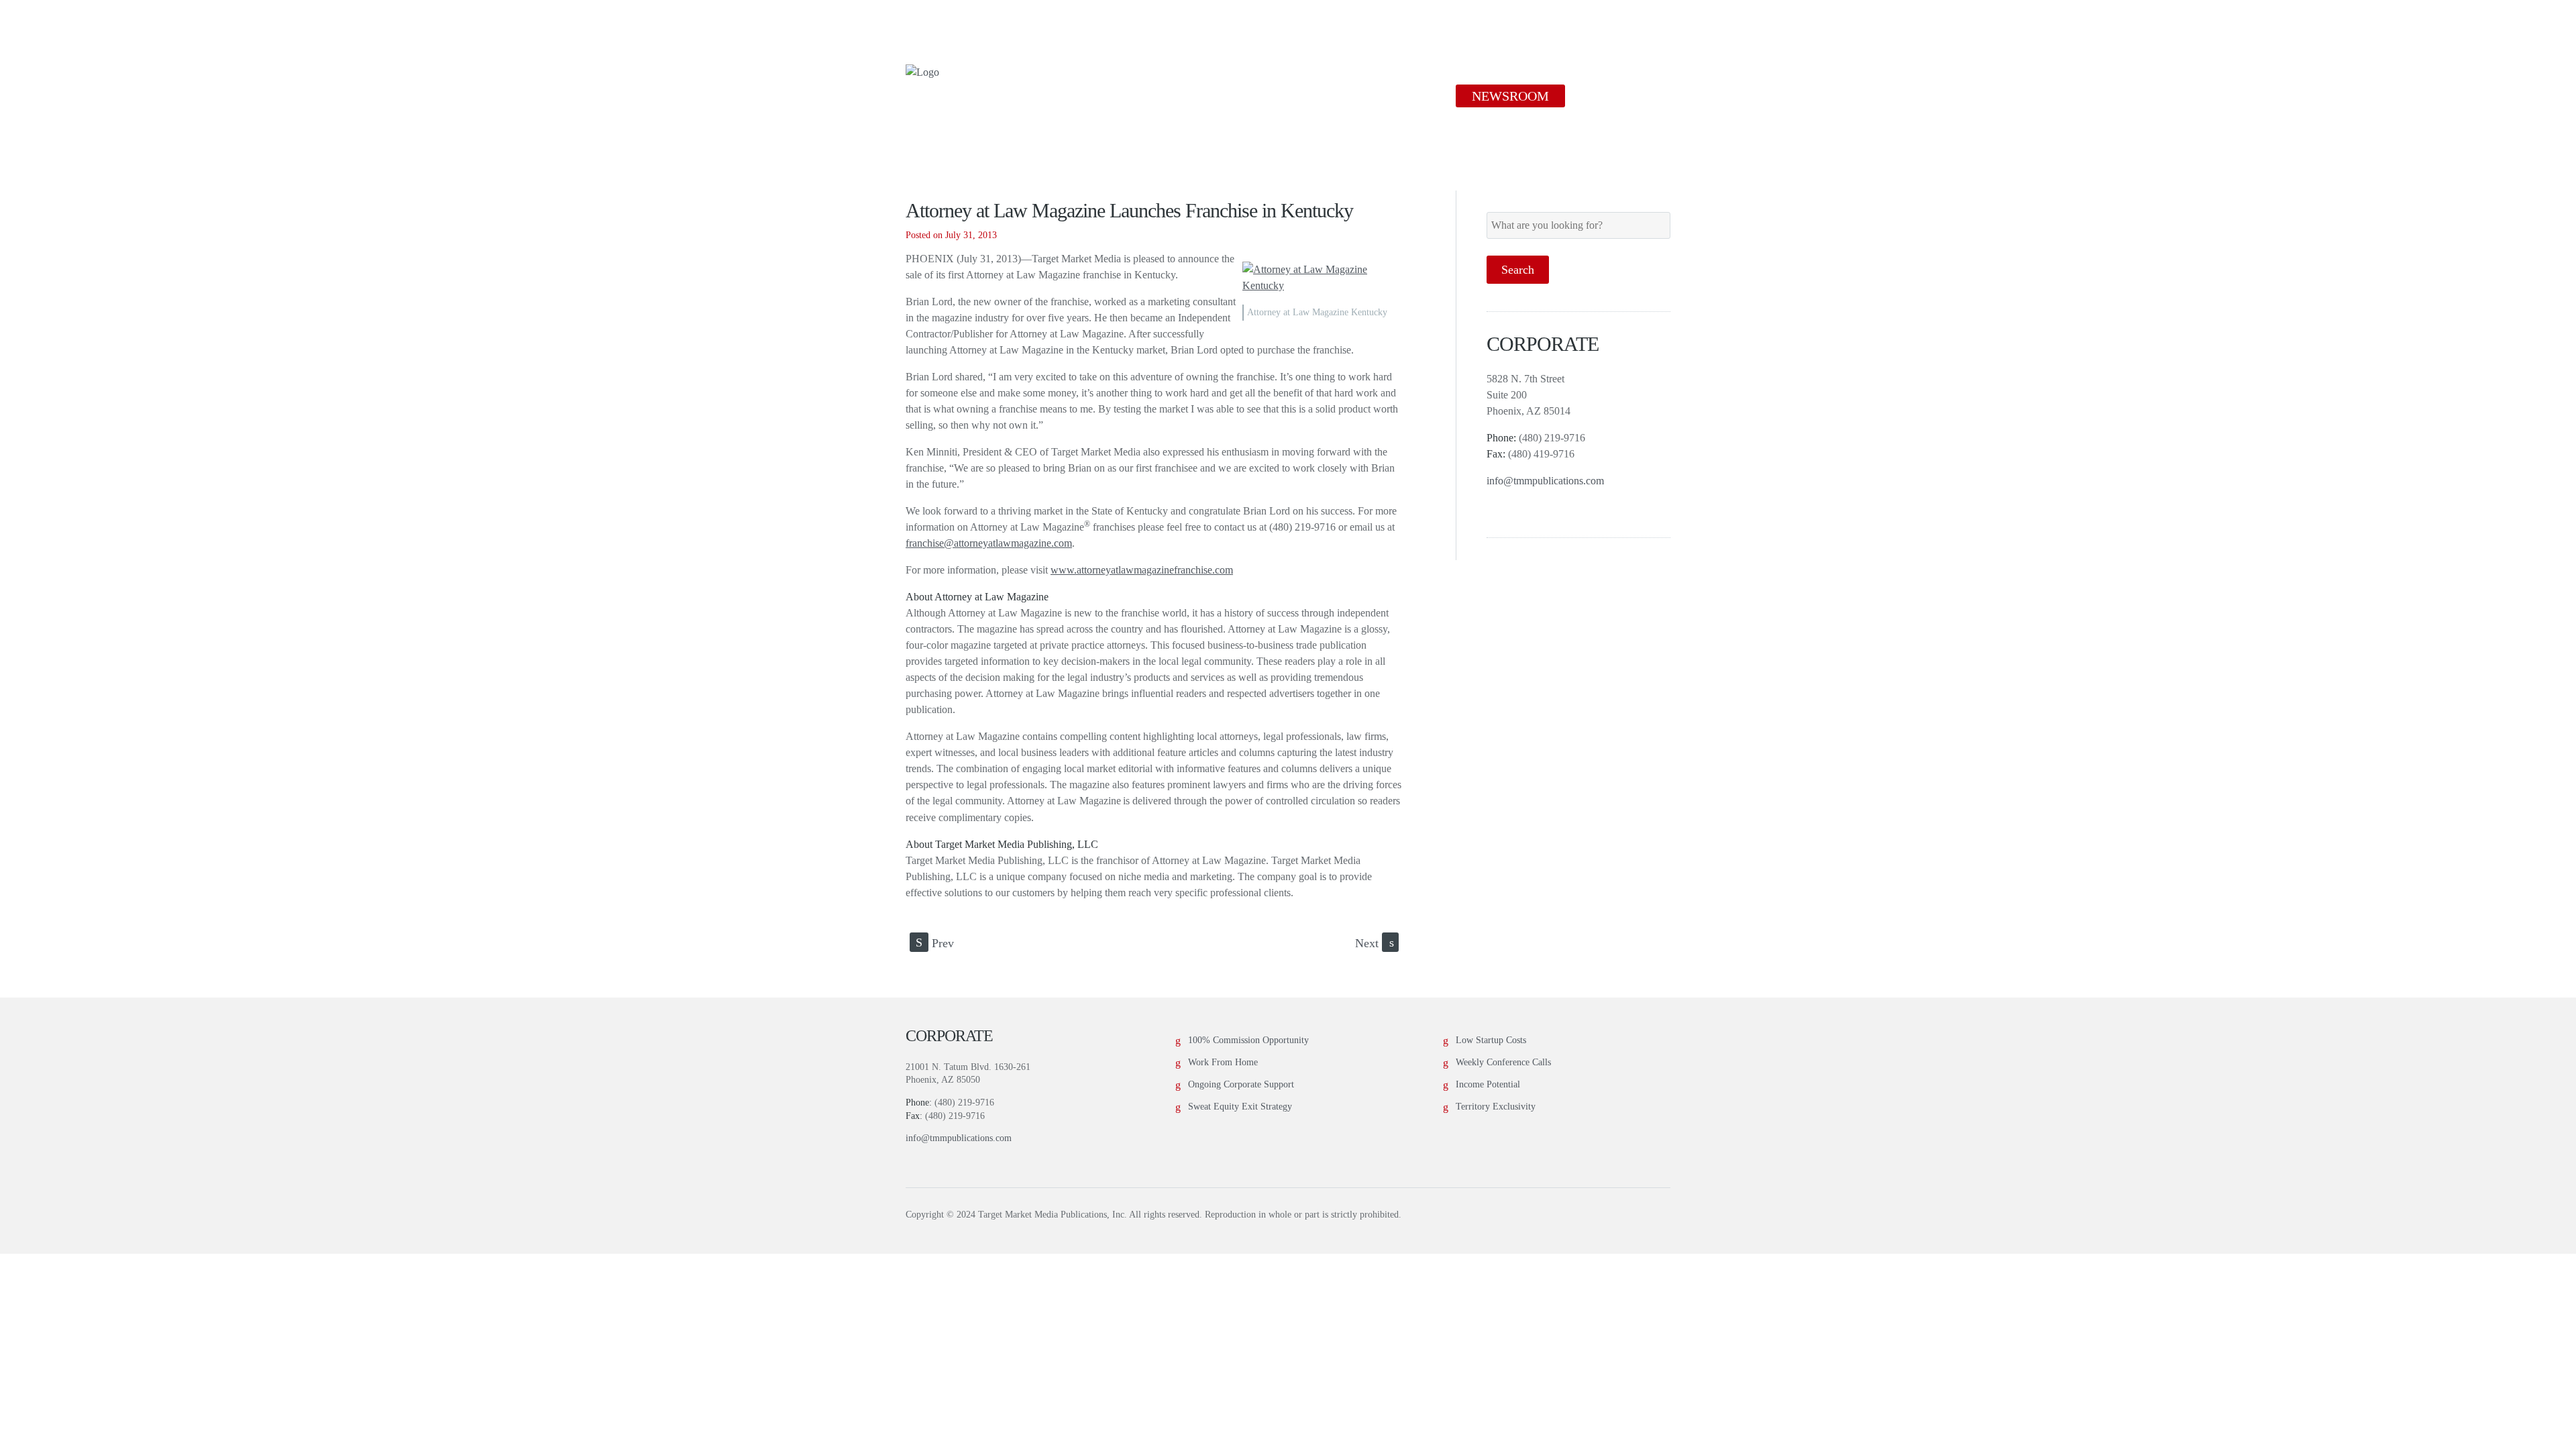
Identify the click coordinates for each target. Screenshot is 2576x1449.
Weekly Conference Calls (1503, 1062)
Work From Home (1223, 1062)
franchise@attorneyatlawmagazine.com (989, 543)
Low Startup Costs (1491, 1040)
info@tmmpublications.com (1545, 481)
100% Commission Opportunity (1248, 1040)
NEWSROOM (1510, 96)
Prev (935, 943)
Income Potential (1488, 1084)
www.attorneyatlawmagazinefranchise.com (1142, 570)
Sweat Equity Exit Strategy (1240, 1107)
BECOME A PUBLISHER (1360, 96)
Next (1375, 943)
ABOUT (1107, 96)
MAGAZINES (1210, 96)
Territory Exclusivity (1496, 1107)
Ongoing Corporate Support (1241, 1084)
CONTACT (1620, 96)
